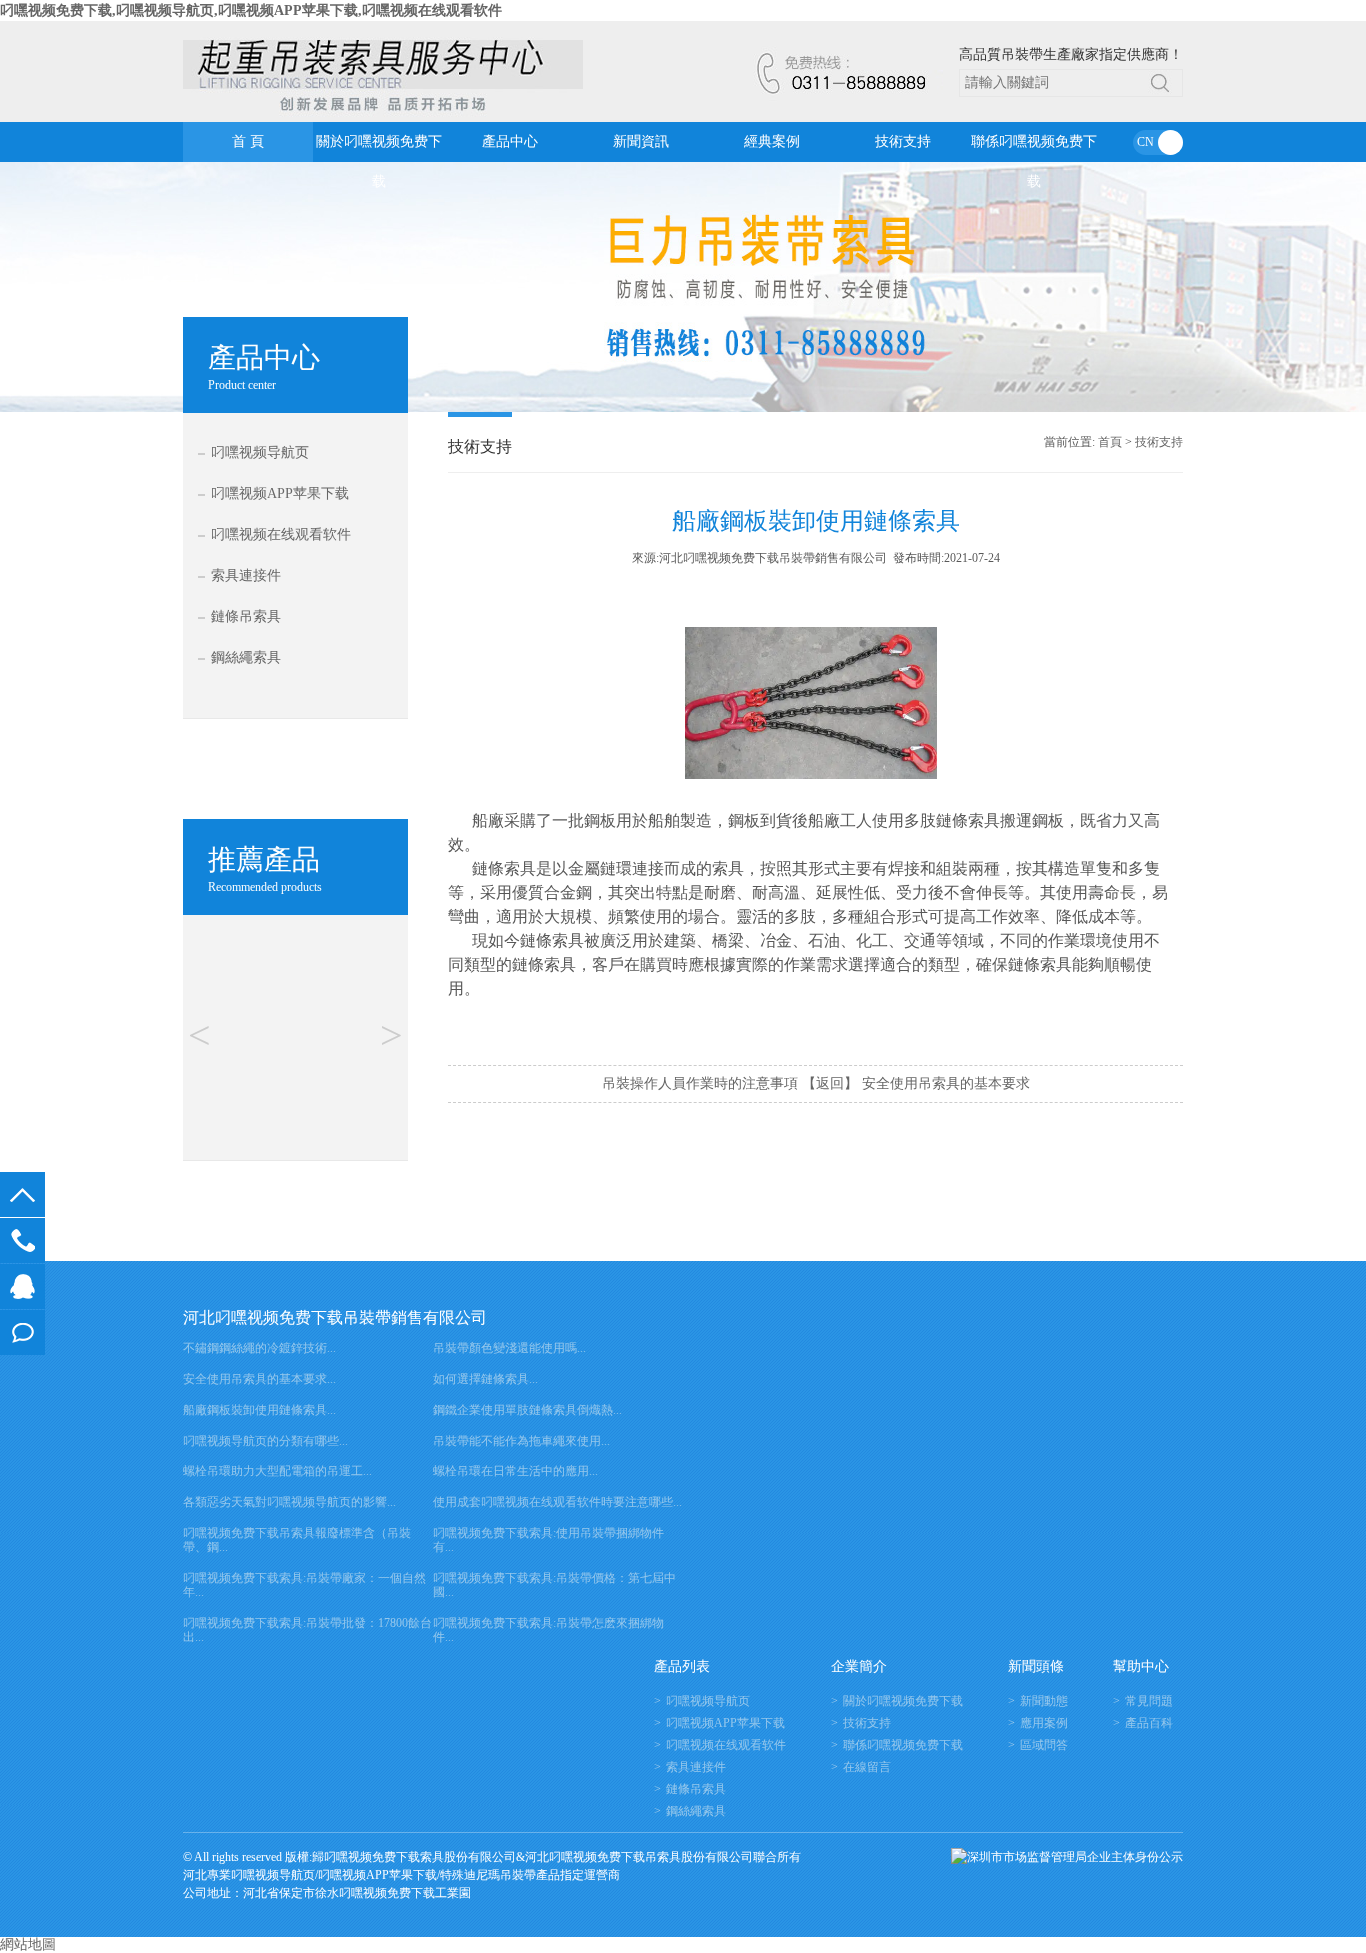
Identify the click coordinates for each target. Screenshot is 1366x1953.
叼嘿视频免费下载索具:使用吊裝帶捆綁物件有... (548, 1540)
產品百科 (1149, 1723)
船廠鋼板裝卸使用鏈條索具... (259, 1410)
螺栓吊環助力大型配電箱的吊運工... (277, 1471)
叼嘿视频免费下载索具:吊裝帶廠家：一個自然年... (304, 1585)
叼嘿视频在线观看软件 (281, 534)
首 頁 (248, 141)
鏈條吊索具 (246, 616)
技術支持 (903, 141)
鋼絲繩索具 (246, 657)
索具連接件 (246, 575)
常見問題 (1149, 1701)
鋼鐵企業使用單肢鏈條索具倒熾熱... (527, 1410)
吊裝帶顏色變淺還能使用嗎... (509, 1348)
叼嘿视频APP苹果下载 (280, 493)
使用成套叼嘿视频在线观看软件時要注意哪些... (557, 1502)
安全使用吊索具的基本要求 (946, 1083)
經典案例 (772, 141)
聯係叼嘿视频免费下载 (1034, 148)
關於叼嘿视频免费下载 (379, 148)
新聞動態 (1044, 1701)
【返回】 (830, 1083)
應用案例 (1044, 1723)
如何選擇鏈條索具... (485, 1379)
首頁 (1110, 442)
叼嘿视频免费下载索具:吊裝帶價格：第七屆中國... (554, 1585)
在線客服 (22, 1286)
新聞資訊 (641, 141)
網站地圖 (28, 1944)
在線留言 (22, 1332)
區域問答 (1044, 1745)
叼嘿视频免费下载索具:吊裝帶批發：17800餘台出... (307, 1630)
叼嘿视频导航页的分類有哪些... (265, 1441)
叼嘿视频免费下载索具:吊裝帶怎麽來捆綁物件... (548, 1630)
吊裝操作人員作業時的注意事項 (700, 1083)
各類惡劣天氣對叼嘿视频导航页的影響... (289, 1502)
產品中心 (510, 141)
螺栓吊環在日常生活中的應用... (515, 1471)
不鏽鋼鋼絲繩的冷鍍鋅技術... (259, 1348)
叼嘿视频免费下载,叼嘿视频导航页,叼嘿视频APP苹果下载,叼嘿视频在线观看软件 (251, 10)
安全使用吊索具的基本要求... (259, 1379)
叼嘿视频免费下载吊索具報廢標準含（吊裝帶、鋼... (297, 1540)
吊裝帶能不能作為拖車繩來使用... (521, 1441)
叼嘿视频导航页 (260, 452)
